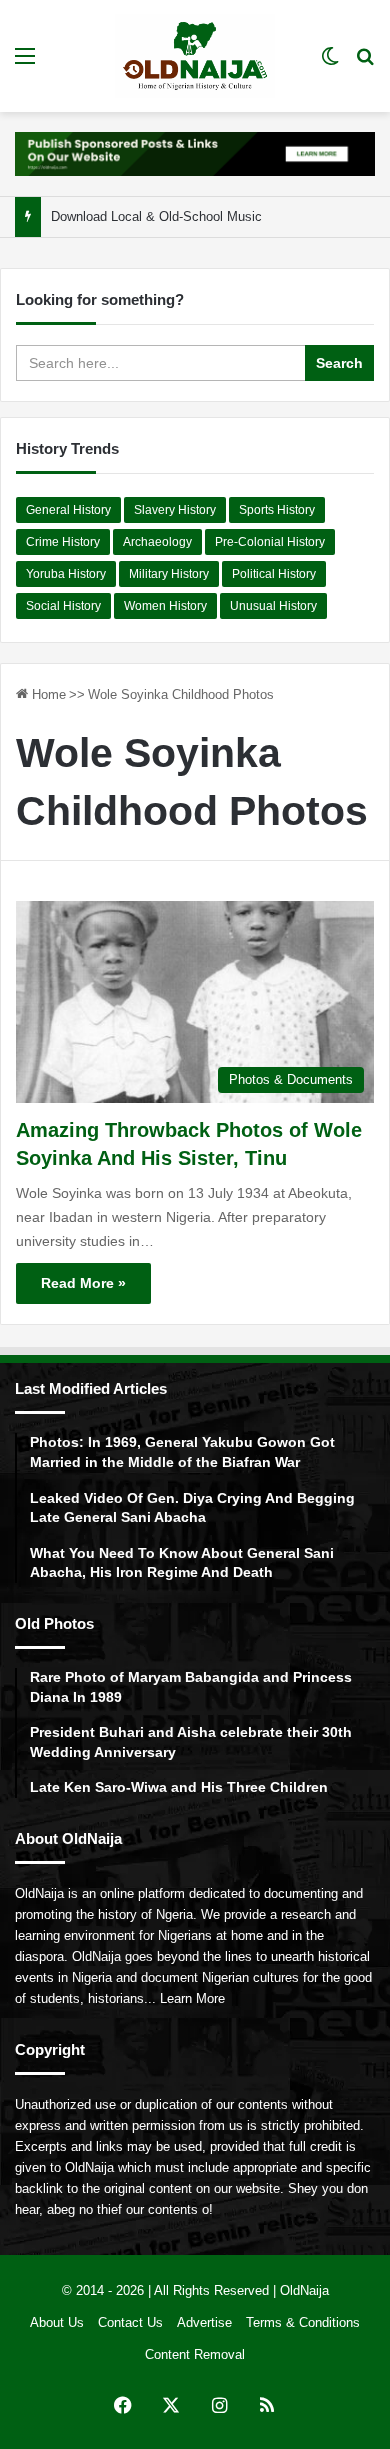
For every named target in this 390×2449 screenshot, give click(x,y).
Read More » (83, 1283)
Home (47, 694)
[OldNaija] (195, 56)
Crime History (63, 542)
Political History (274, 574)
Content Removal (195, 2354)
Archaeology (157, 542)
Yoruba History (66, 574)
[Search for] (365, 63)
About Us (57, 2322)
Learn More (192, 1998)
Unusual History (273, 606)
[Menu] (25, 63)
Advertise (204, 2322)
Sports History (277, 510)
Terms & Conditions (303, 2322)
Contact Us (130, 2322)
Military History (169, 574)
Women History (165, 606)
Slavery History (175, 510)
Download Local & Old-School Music (156, 216)
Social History (63, 606)
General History (68, 510)
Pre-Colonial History (270, 542)
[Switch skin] (330, 63)
